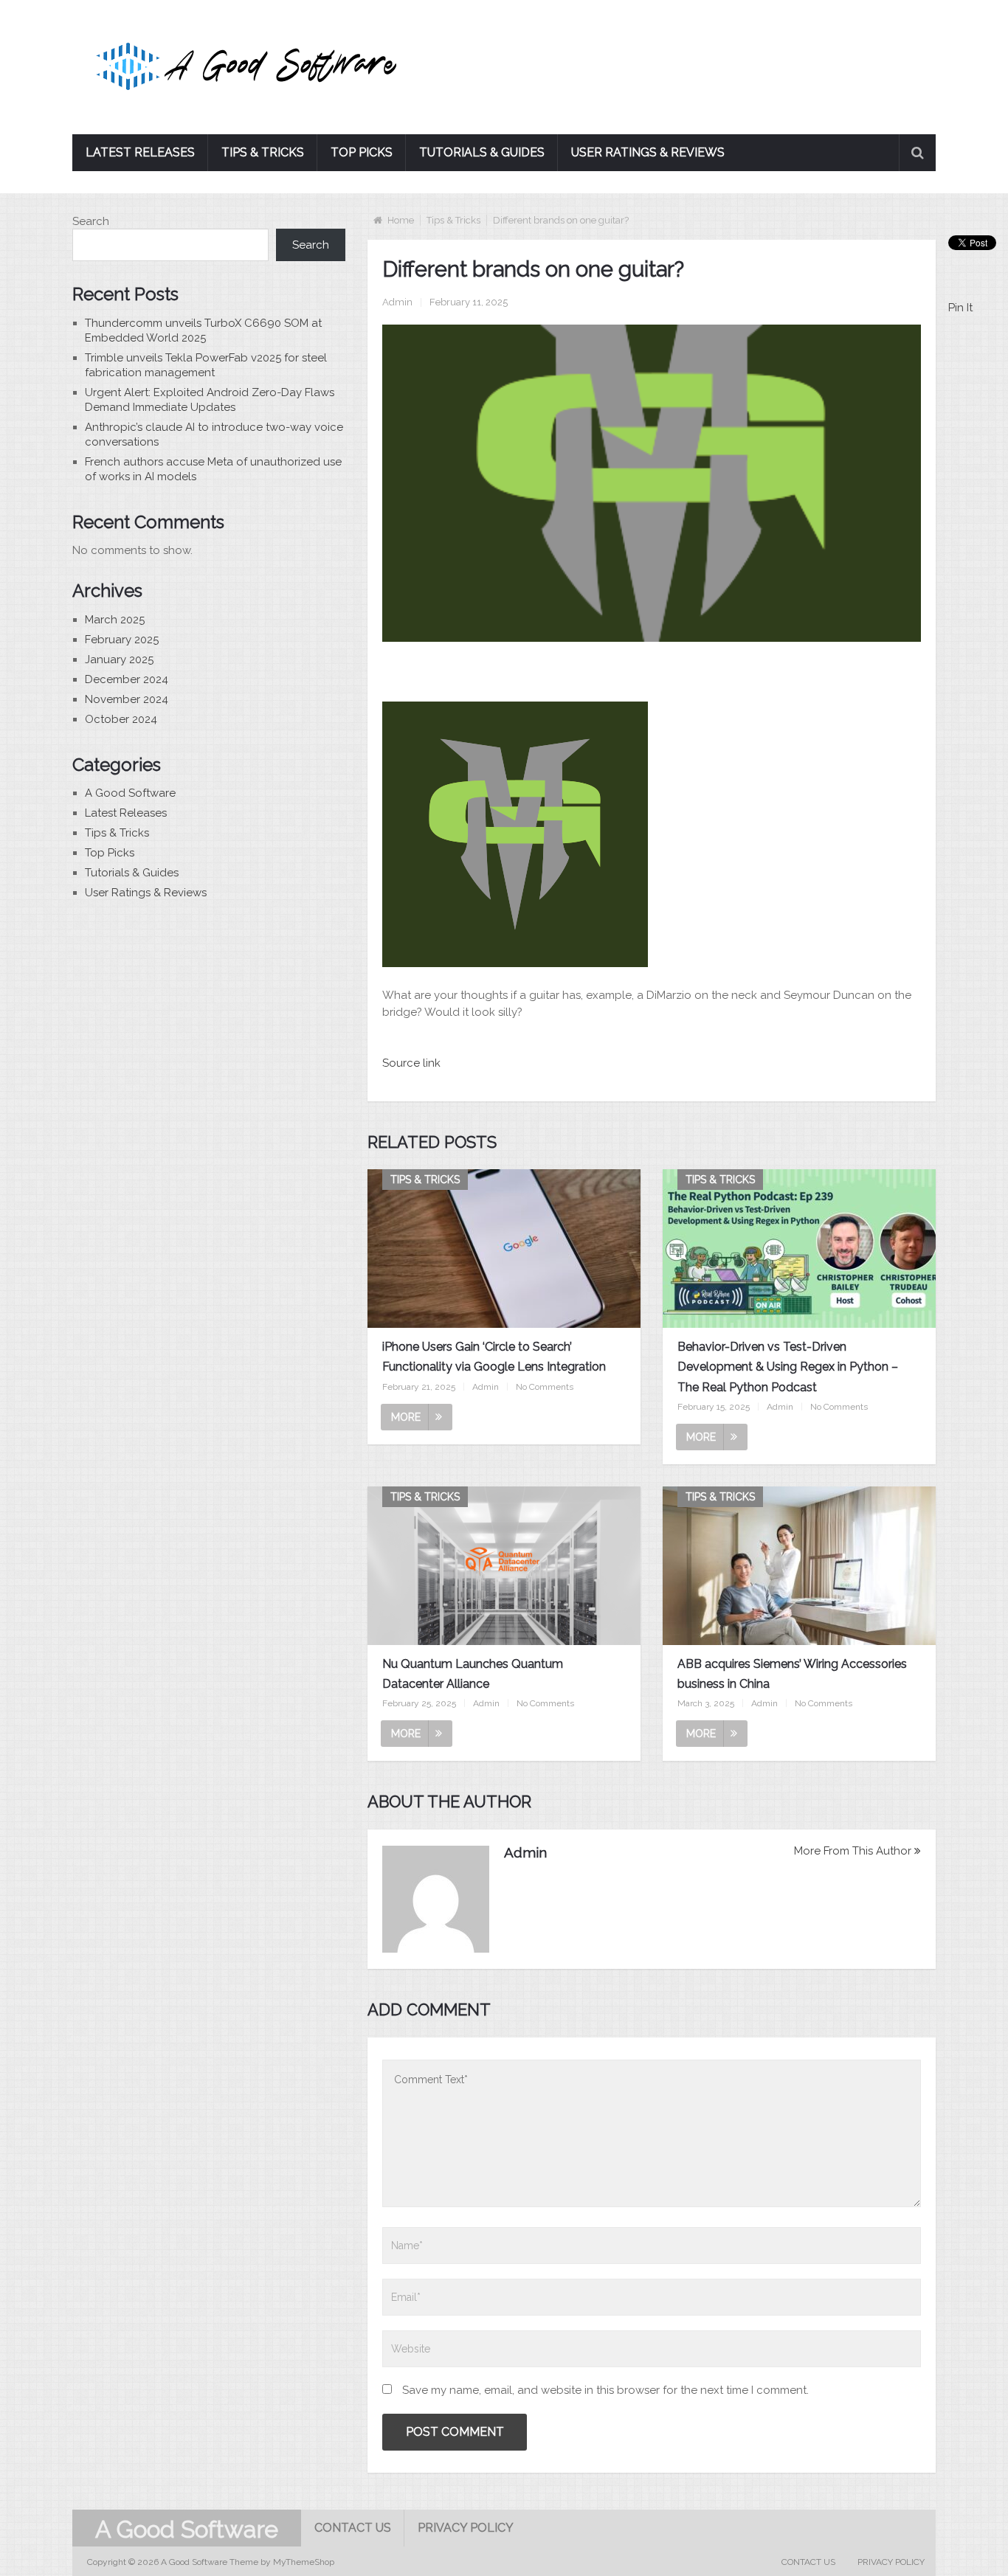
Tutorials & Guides (482, 152)
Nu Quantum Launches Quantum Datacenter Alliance (473, 1674)
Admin (397, 302)
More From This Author (853, 1851)
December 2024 (127, 679)
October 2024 (121, 719)
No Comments (545, 1387)
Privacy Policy (466, 2528)
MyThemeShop (304, 2562)
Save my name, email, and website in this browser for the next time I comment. (605, 2390)
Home (401, 220)
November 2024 (127, 699)
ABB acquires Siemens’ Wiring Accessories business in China (792, 1674)
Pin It (960, 308)
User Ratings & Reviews (648, 152)
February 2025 (122, 640)
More (406, 1417)
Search (91, 221)
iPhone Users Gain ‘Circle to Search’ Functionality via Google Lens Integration (494, 1357)
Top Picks (362, 152)
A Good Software (130, 793)
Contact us (353, 2528)
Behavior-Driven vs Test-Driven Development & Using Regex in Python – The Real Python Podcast (788, 1367)
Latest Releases (140, 152)
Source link (411, 1063)
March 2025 (115, 620)
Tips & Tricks (263, 152)
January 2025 (119, 659)
